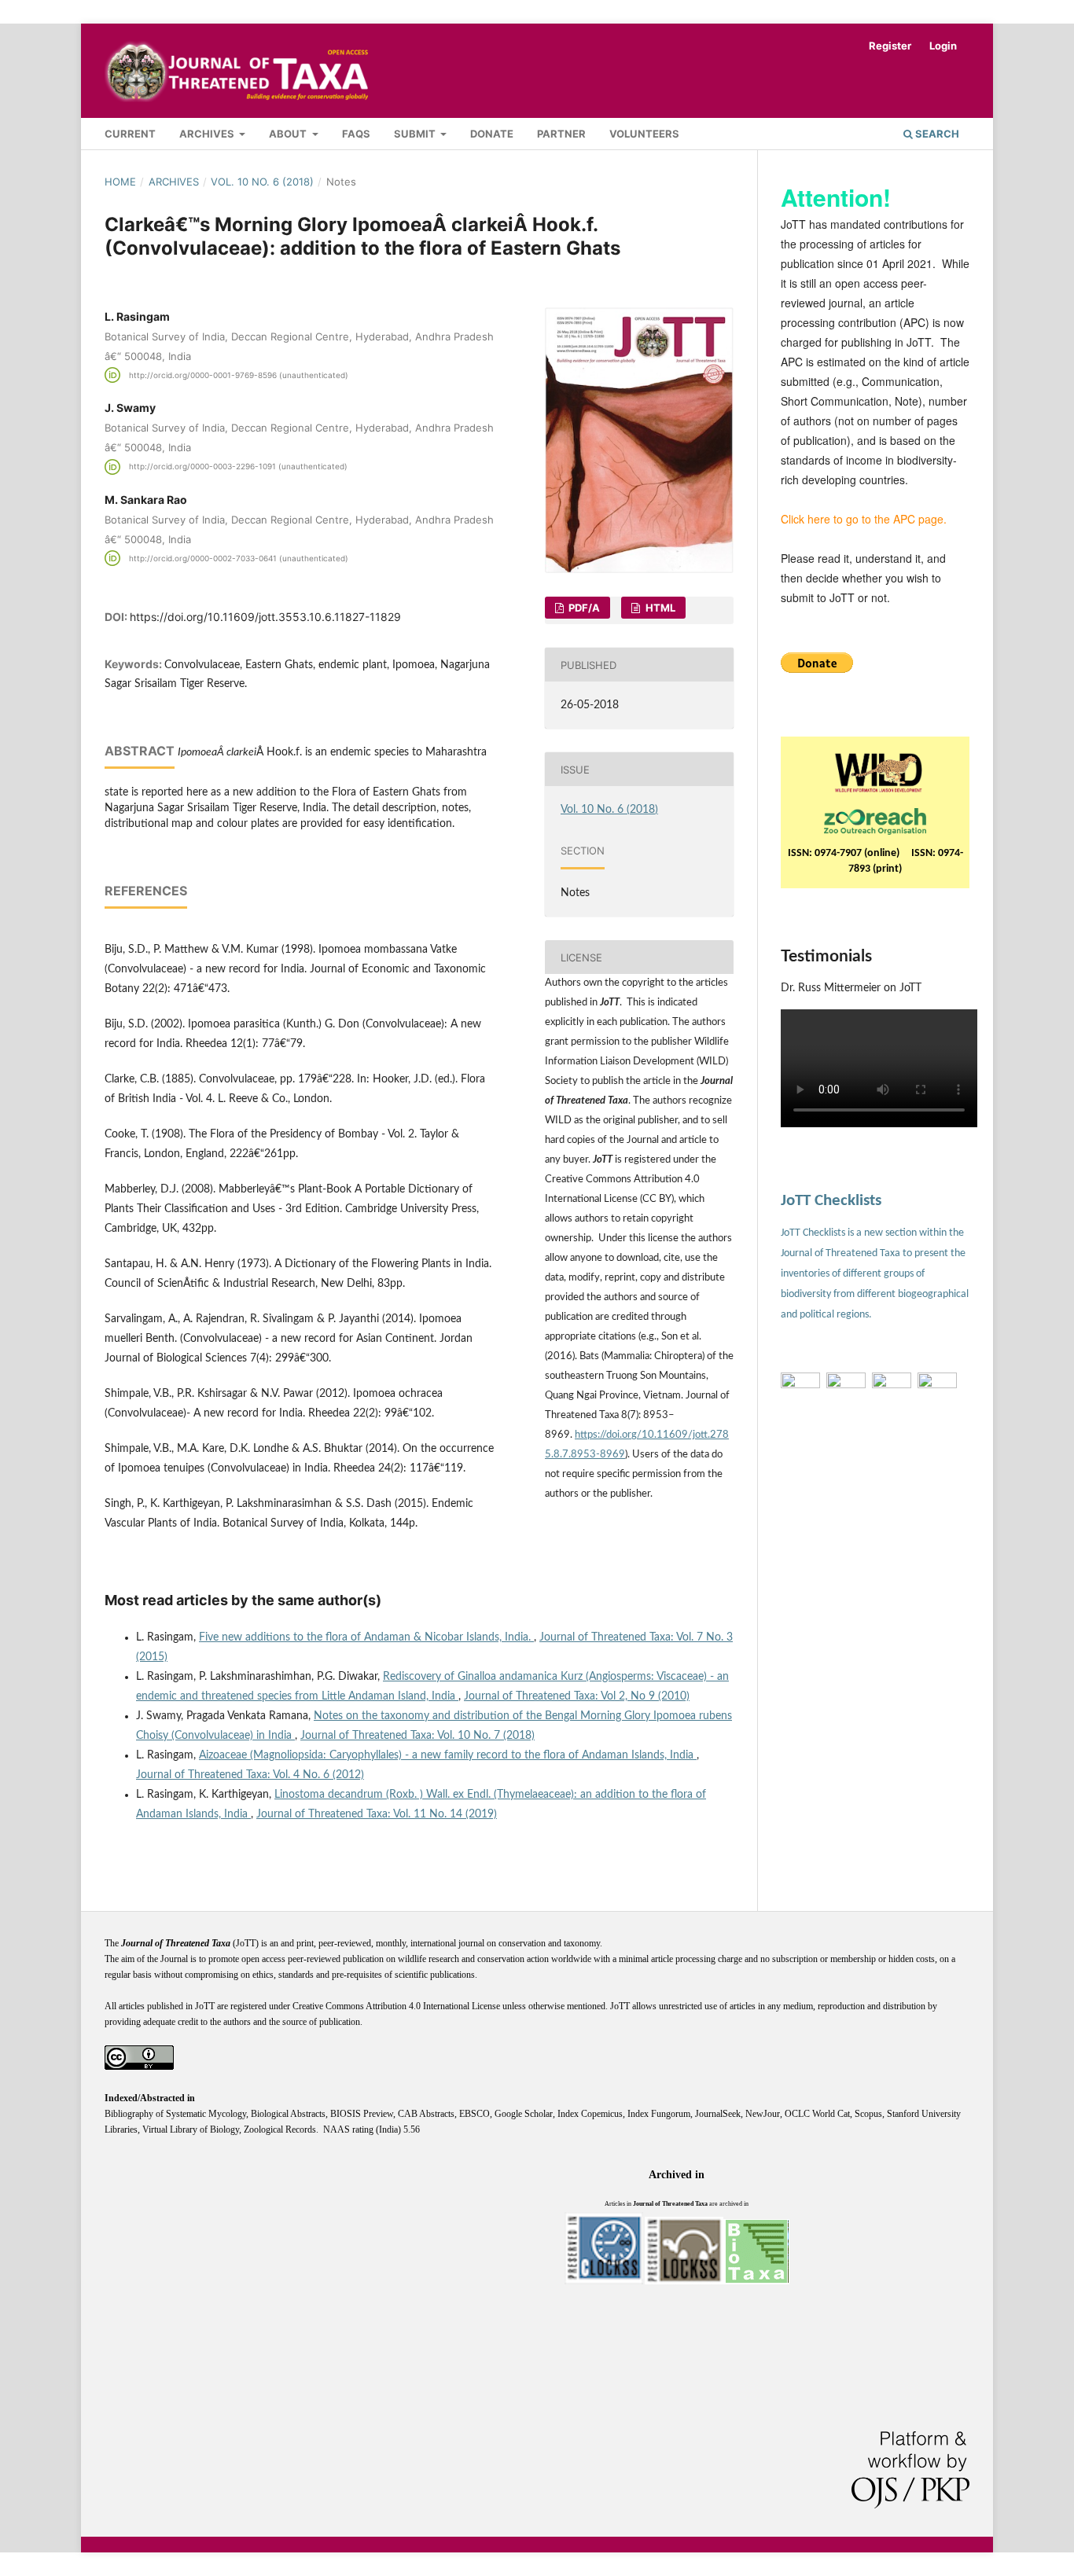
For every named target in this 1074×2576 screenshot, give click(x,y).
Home (120, 182)
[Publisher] (879, 770)
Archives (208, 134)
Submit (416, 134)
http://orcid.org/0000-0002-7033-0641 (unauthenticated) (239, 558)
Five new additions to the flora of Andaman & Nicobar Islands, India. (366, 1637)
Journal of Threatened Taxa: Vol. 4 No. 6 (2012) (250, 1775)
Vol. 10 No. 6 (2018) (262, 182)
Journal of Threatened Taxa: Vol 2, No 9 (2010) (577, 1696)
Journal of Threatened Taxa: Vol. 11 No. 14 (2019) (377, 1814)
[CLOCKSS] (604, 2282)
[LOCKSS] (684, 2282)
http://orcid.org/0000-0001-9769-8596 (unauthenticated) (239, 375)
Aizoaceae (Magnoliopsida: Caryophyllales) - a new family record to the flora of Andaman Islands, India (448, 1755)
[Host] (875, 818)
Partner (561, 134)
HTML (659, 608)
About (289, 134)
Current (130, 134)
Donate (492, 134)
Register (890, 46)
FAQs (356, 134)
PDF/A (583, 608)
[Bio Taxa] (756, 2282)
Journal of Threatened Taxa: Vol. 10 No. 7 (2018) (417, 1736)
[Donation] (817, 669)
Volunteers (644, 134)
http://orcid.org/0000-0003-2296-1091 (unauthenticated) (238, 467)
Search (936, 134)
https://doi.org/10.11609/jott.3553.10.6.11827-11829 (265, 617)
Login (943, 46)
